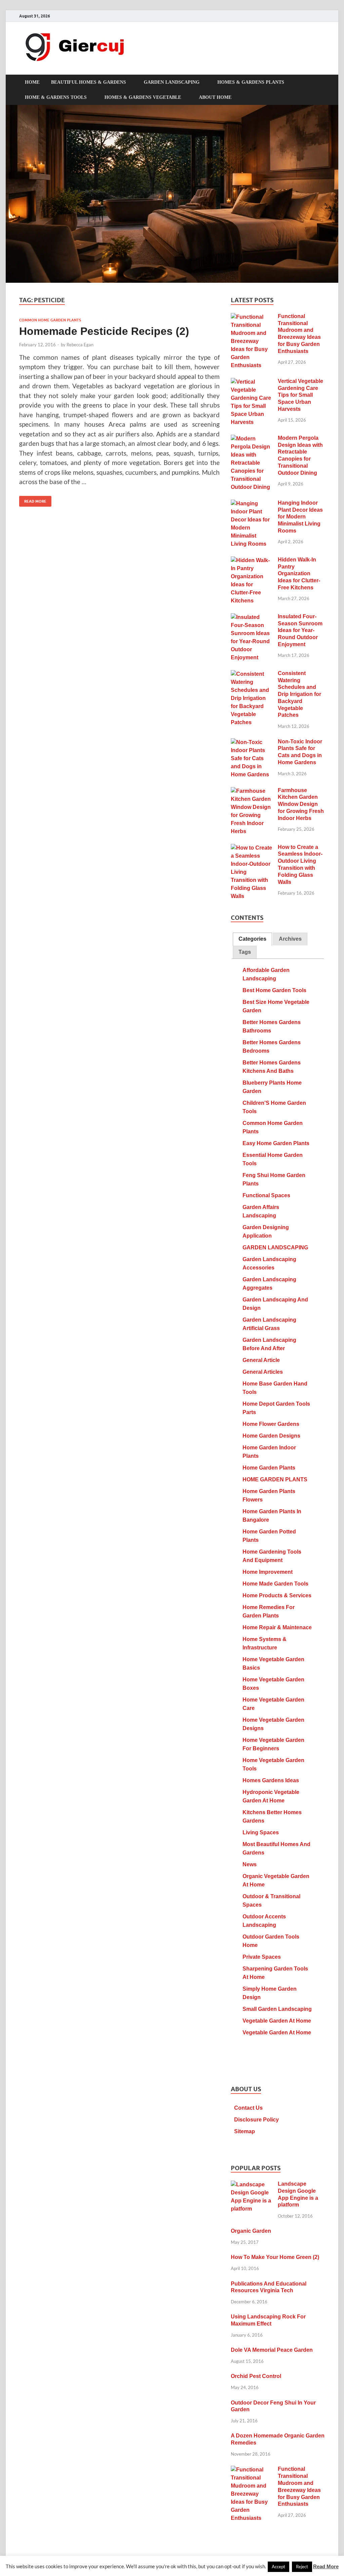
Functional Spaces (266, 1195)
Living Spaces (261, 1832)
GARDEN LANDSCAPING (172, 82)
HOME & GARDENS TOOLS (56, 97)
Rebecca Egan (80, 345)
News (250, 1864)
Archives (290, 939)
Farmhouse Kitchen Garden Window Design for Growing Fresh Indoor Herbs (301, 804)
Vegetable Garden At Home (277, 2021)
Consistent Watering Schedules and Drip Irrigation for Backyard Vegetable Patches (299, 694)
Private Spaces (262, 1957)
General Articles (263, 1372)
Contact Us (248, 2108)
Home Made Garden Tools (275, 1584)
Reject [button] (302, 2567)
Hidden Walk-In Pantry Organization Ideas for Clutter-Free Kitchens (299, 574)
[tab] (252, 939)
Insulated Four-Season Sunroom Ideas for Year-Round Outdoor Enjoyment (300, 630)
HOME (32, 82)
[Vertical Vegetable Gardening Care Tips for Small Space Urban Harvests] (252, 382)
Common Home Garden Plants (50, 320)
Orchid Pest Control (256, 2376)
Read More (33, 500)
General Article (261, 1360)
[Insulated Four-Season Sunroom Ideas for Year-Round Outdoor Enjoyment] (252, 617)
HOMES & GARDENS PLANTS (251, 82)
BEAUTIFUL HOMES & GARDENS (89, 82)
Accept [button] (278, 2567)
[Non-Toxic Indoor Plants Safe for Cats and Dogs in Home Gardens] (252, 743)
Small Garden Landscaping (277, 2009)
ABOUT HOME (215, 97)
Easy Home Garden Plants (276, 1143)
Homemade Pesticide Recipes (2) (104, 331)
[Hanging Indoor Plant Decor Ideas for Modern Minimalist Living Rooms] (252, 504)
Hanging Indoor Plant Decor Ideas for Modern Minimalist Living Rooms (300, 517)
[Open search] (321, 82)
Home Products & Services (277, 1595)
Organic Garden (251, 2231)
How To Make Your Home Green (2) (275, 2257)
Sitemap (245, 2131)
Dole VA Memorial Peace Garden (272, 2350)
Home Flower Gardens (271, 1424)
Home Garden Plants (269, 1468)
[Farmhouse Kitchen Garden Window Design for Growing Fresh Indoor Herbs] (252, 791)
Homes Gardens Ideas (271, 1780)
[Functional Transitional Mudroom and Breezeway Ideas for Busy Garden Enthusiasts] (252, 317)
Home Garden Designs (271, 1436)
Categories (252, 939)
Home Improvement (268, 1572)
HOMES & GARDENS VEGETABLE (143, 97)
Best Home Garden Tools (274, 990)
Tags (245, 952)
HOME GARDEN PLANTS (275, 1479)
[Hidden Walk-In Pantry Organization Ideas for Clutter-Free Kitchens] (252, 561)
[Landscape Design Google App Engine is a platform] (252, 2185)
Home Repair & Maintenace (277, 1627)
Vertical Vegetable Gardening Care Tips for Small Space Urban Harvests (300, 395)
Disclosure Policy (256, 2120)
